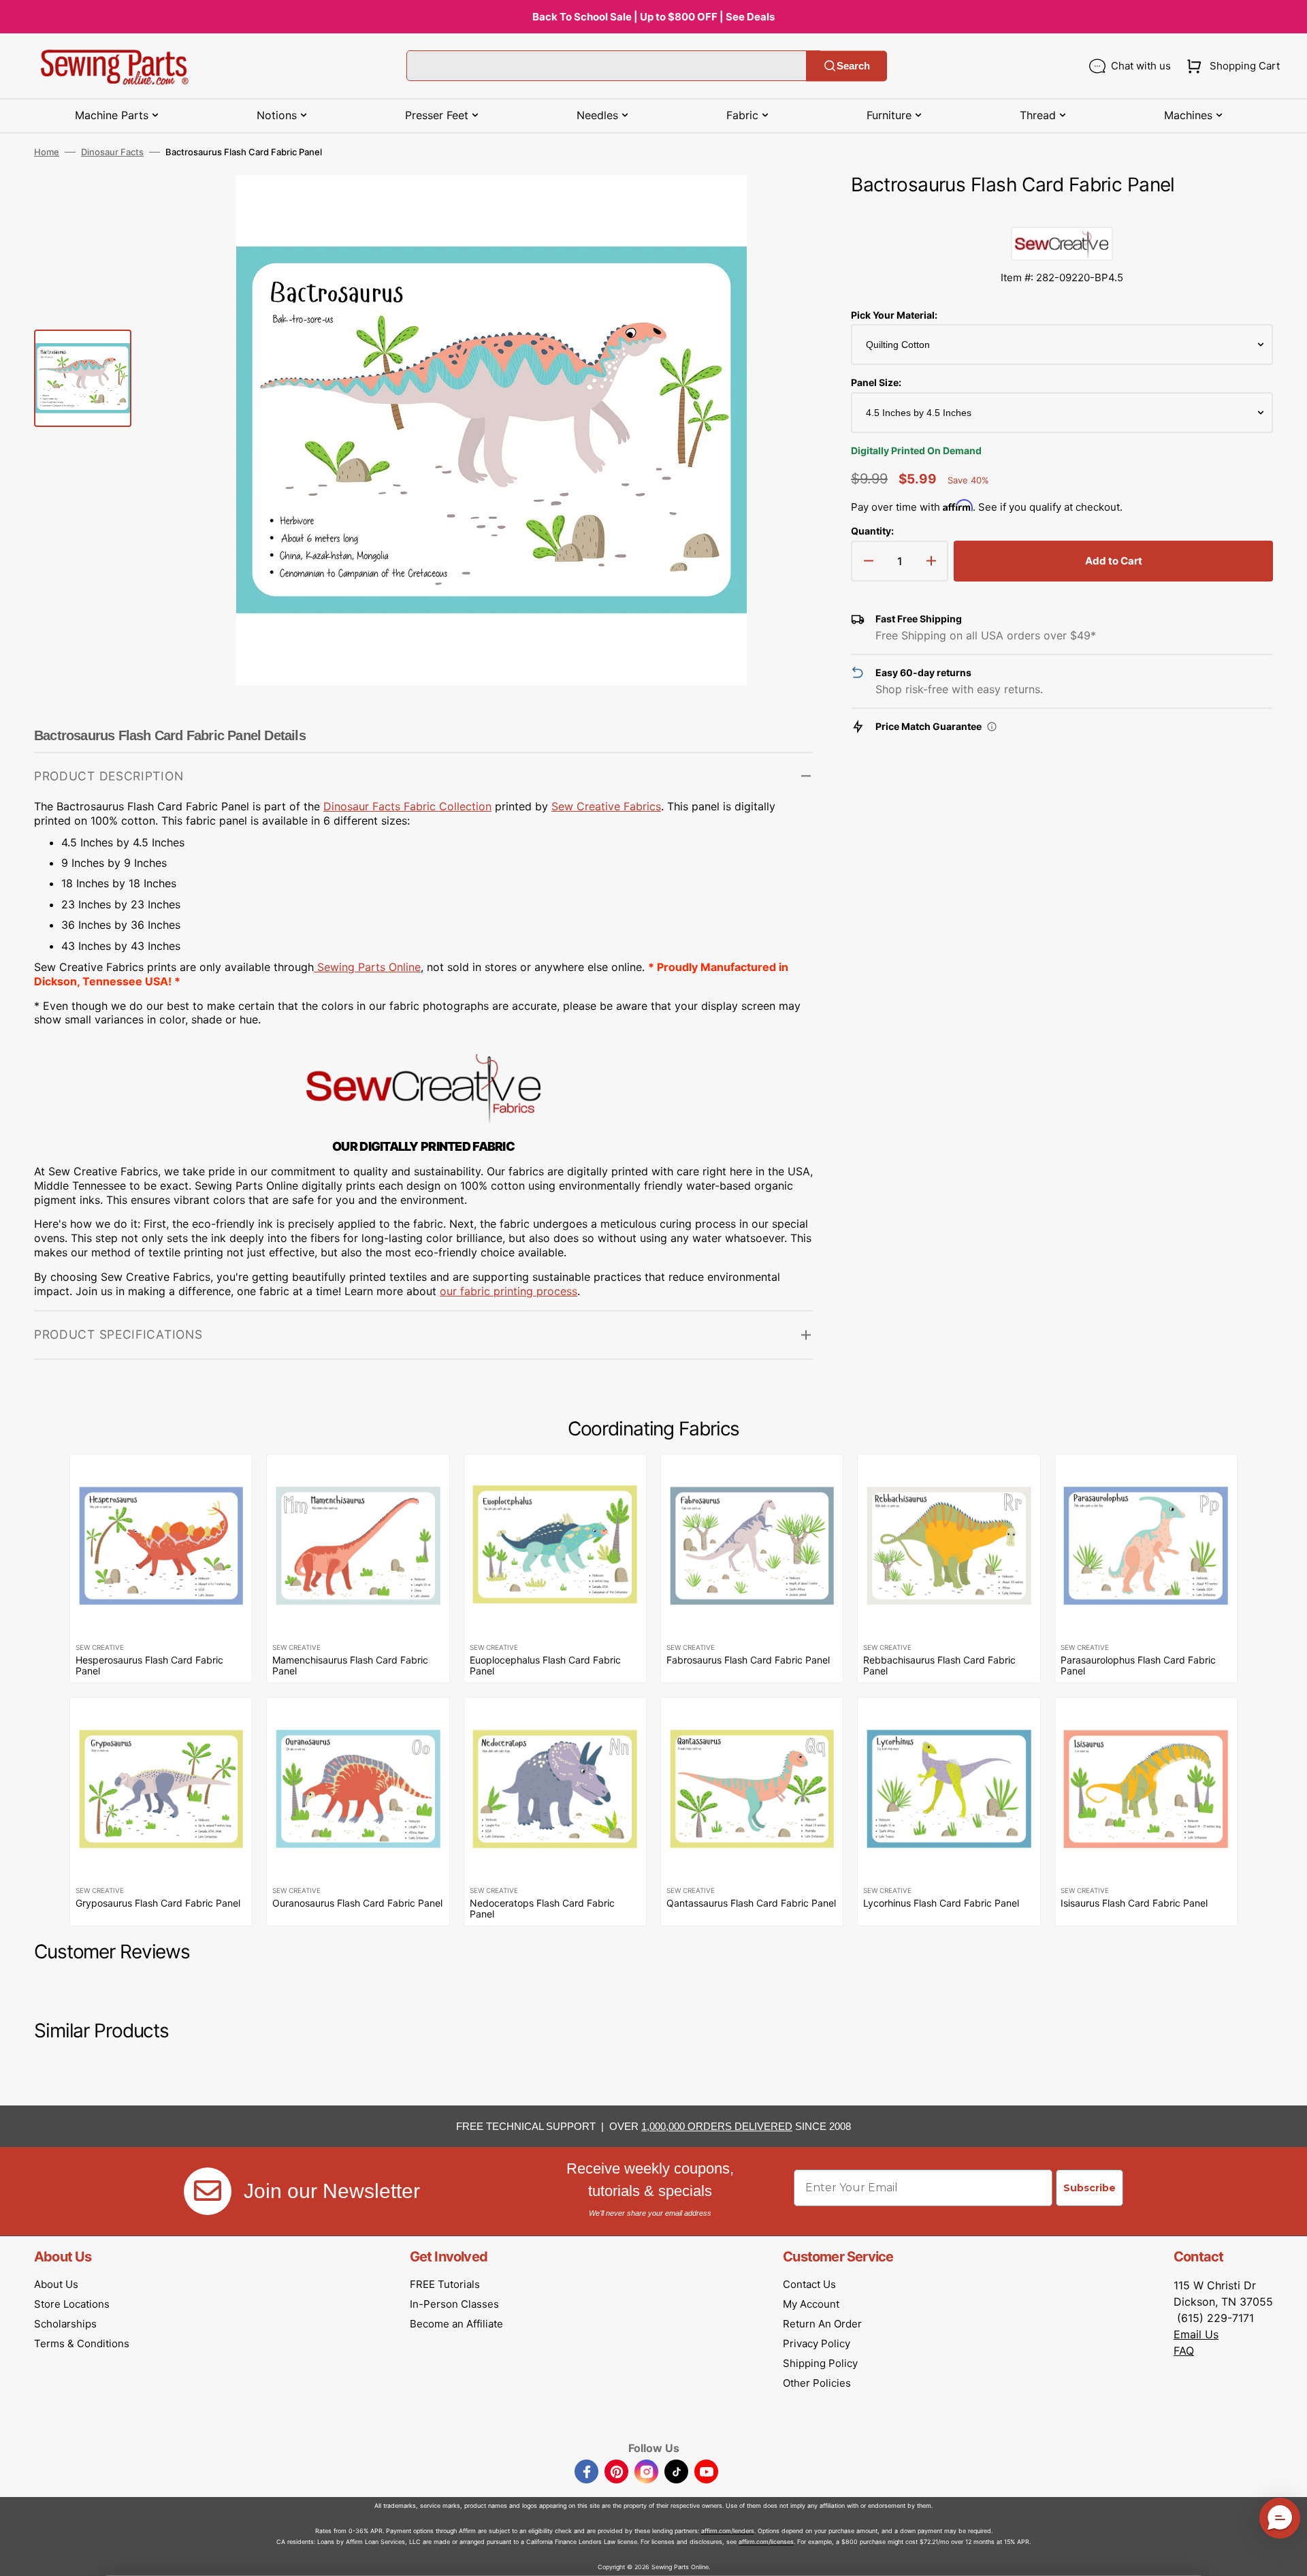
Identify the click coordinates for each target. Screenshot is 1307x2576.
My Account (811, 2304)
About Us (56, 2284)
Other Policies (817, 2383)
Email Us (1196, 2334)
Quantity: (872, 531)
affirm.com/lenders (728, 2531)
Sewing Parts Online (369, 967)
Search (853, 66)
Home (47, 152)
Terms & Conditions (82, 2343)
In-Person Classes (454, 2304)
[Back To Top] (1287, 2556)
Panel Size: (876, 382)
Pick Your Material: (894, 315)
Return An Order (822, 2324)
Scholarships (65, 2324)
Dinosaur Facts (112, 152)
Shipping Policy (820, 2363)
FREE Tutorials (445, 2284)
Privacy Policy (817, 2343)
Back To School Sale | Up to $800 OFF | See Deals (653, 17)
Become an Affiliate (456, 2324)
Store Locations (72, 2304)
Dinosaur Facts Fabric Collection (407, 806)
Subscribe (1090, 2188)
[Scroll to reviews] (1062, 213)
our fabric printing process (509, 1291)
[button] (1230, 66)
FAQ (1184, 2351)
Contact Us (809, 2284)
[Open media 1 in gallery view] (782, 206)
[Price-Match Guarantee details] (992, 727)
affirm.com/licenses (766, 2542)
